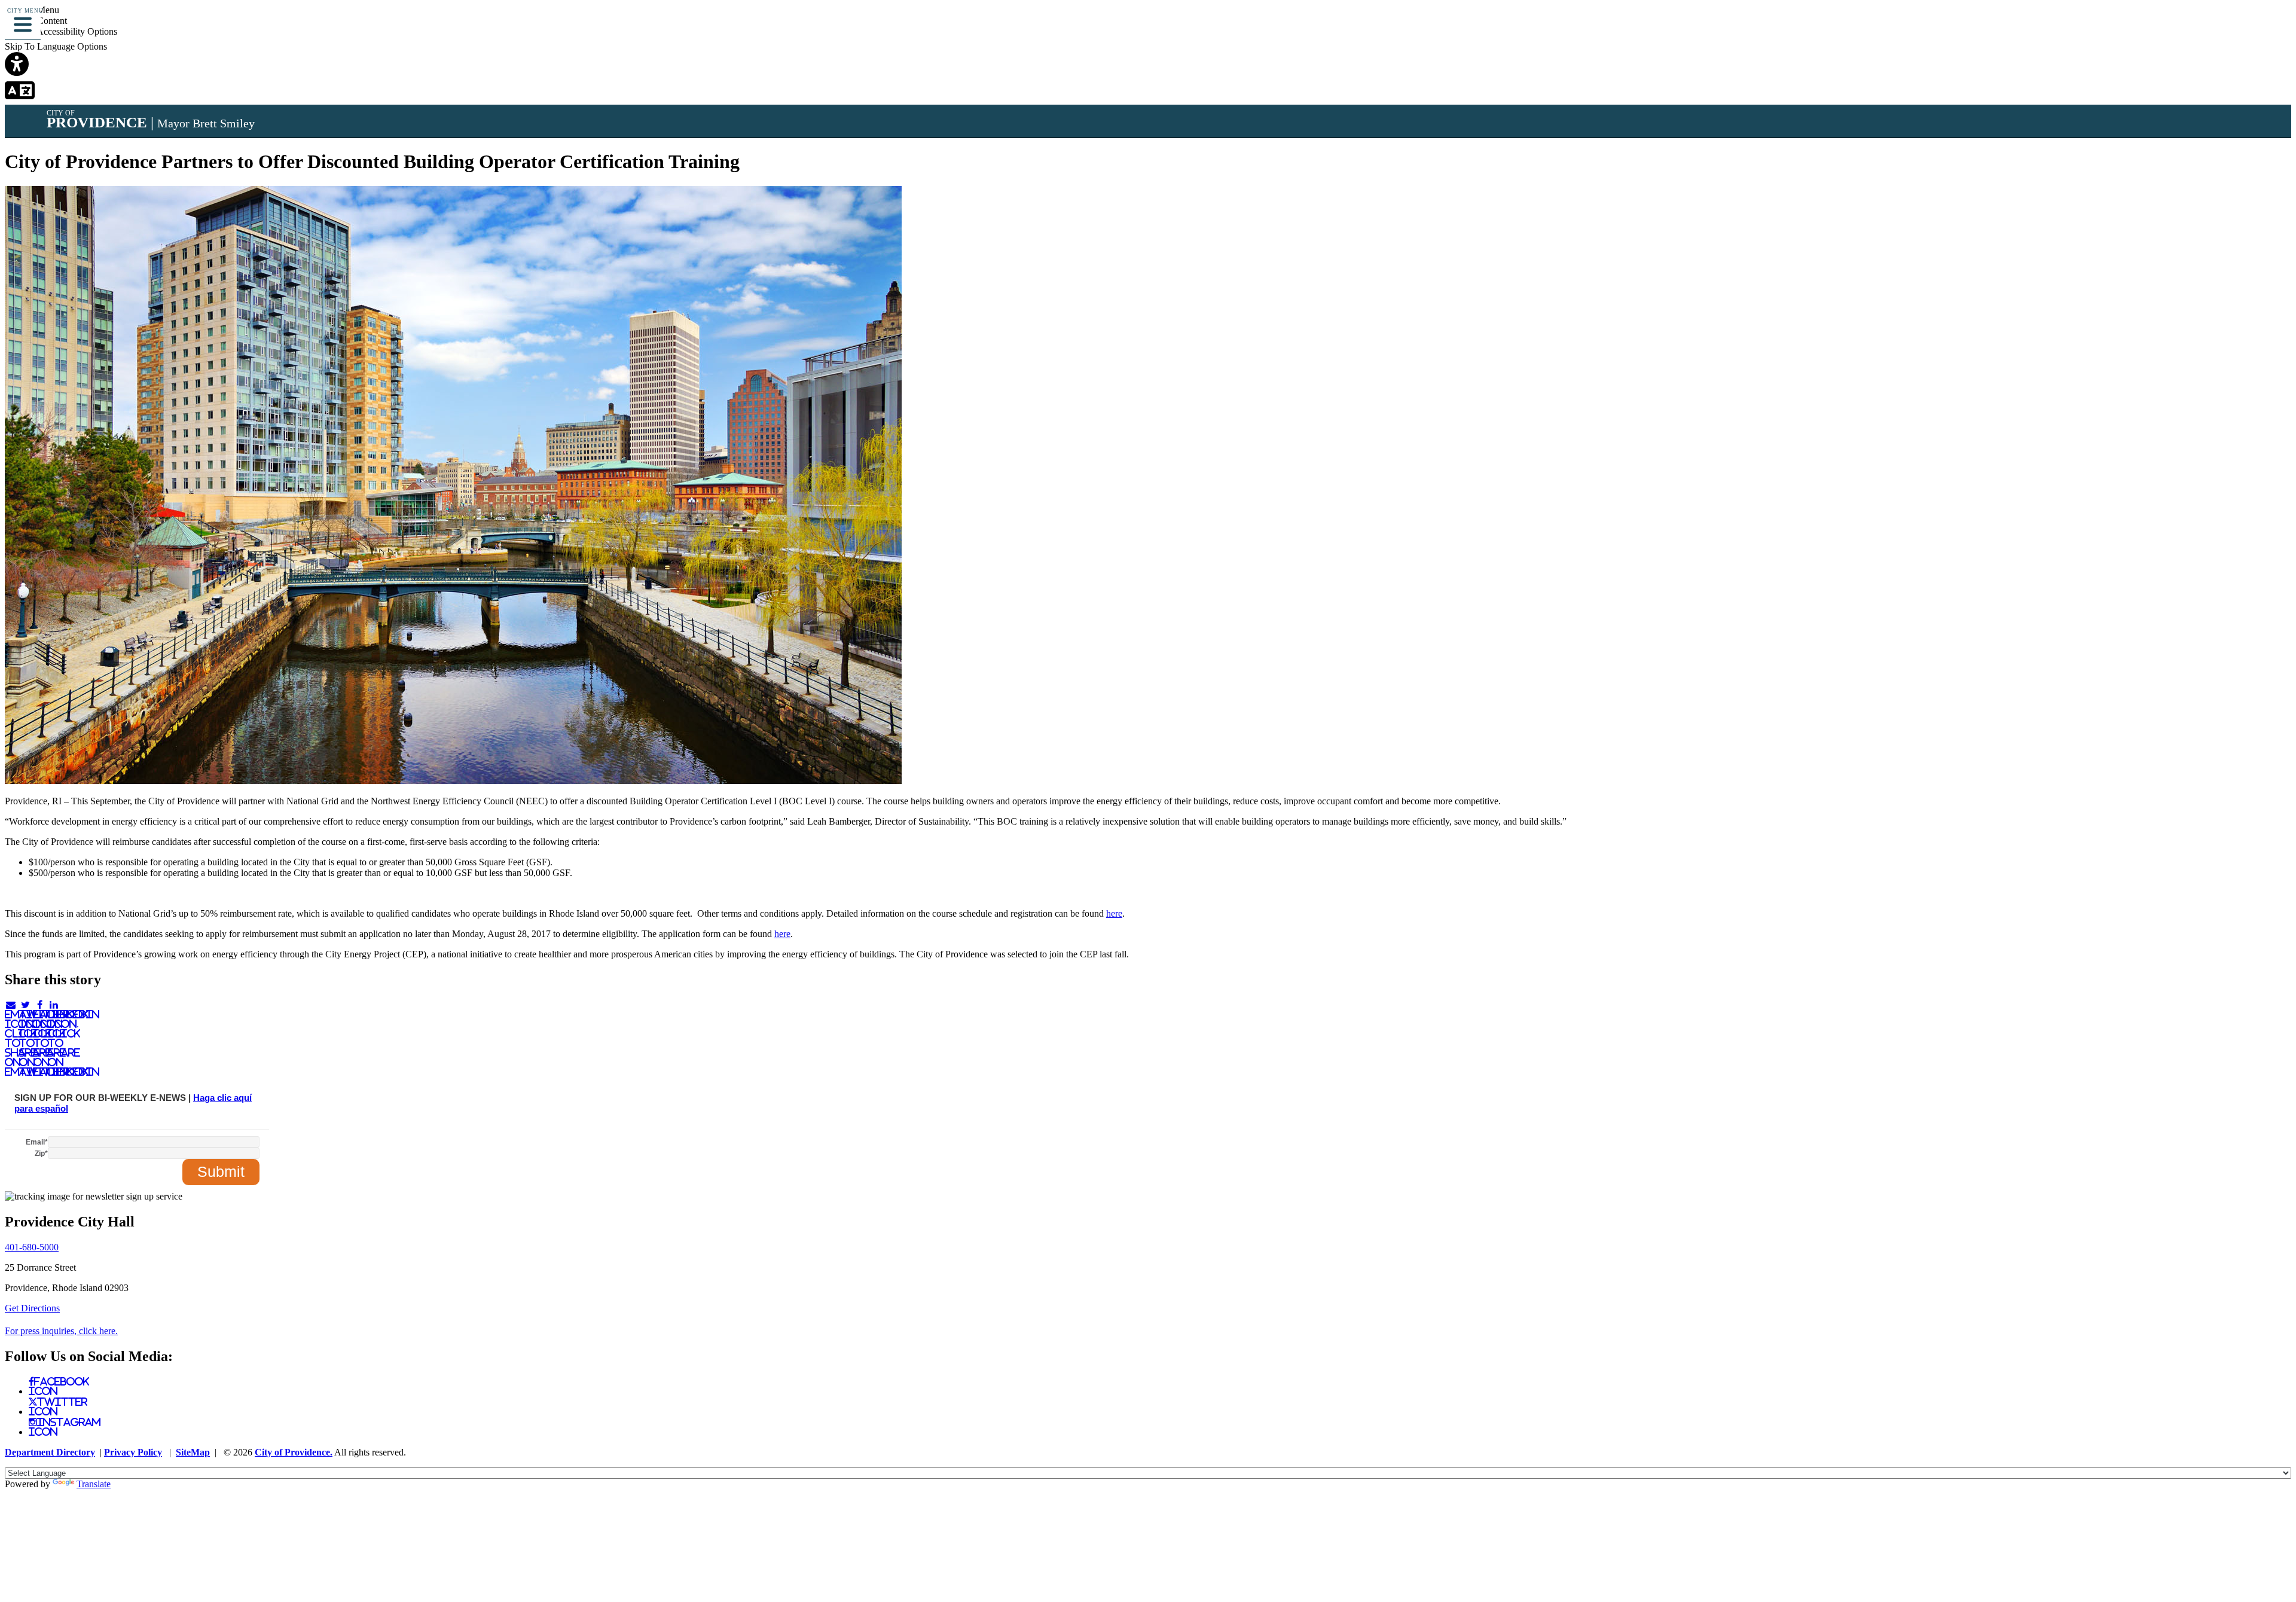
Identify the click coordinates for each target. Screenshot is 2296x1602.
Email (37, 1142)
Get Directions (32, 1308)
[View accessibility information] (2270, 27)
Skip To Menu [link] (32, 10)
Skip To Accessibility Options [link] (61, 31)
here (1114, 913)
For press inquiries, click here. (61, 1331)
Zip (41, 1154)
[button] (23, 23)
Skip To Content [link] (36, 21)
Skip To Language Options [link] (56, 46)
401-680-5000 (32, 1247)
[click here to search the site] (2244, 27)
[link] (1148, 65)
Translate (94, 1484)
